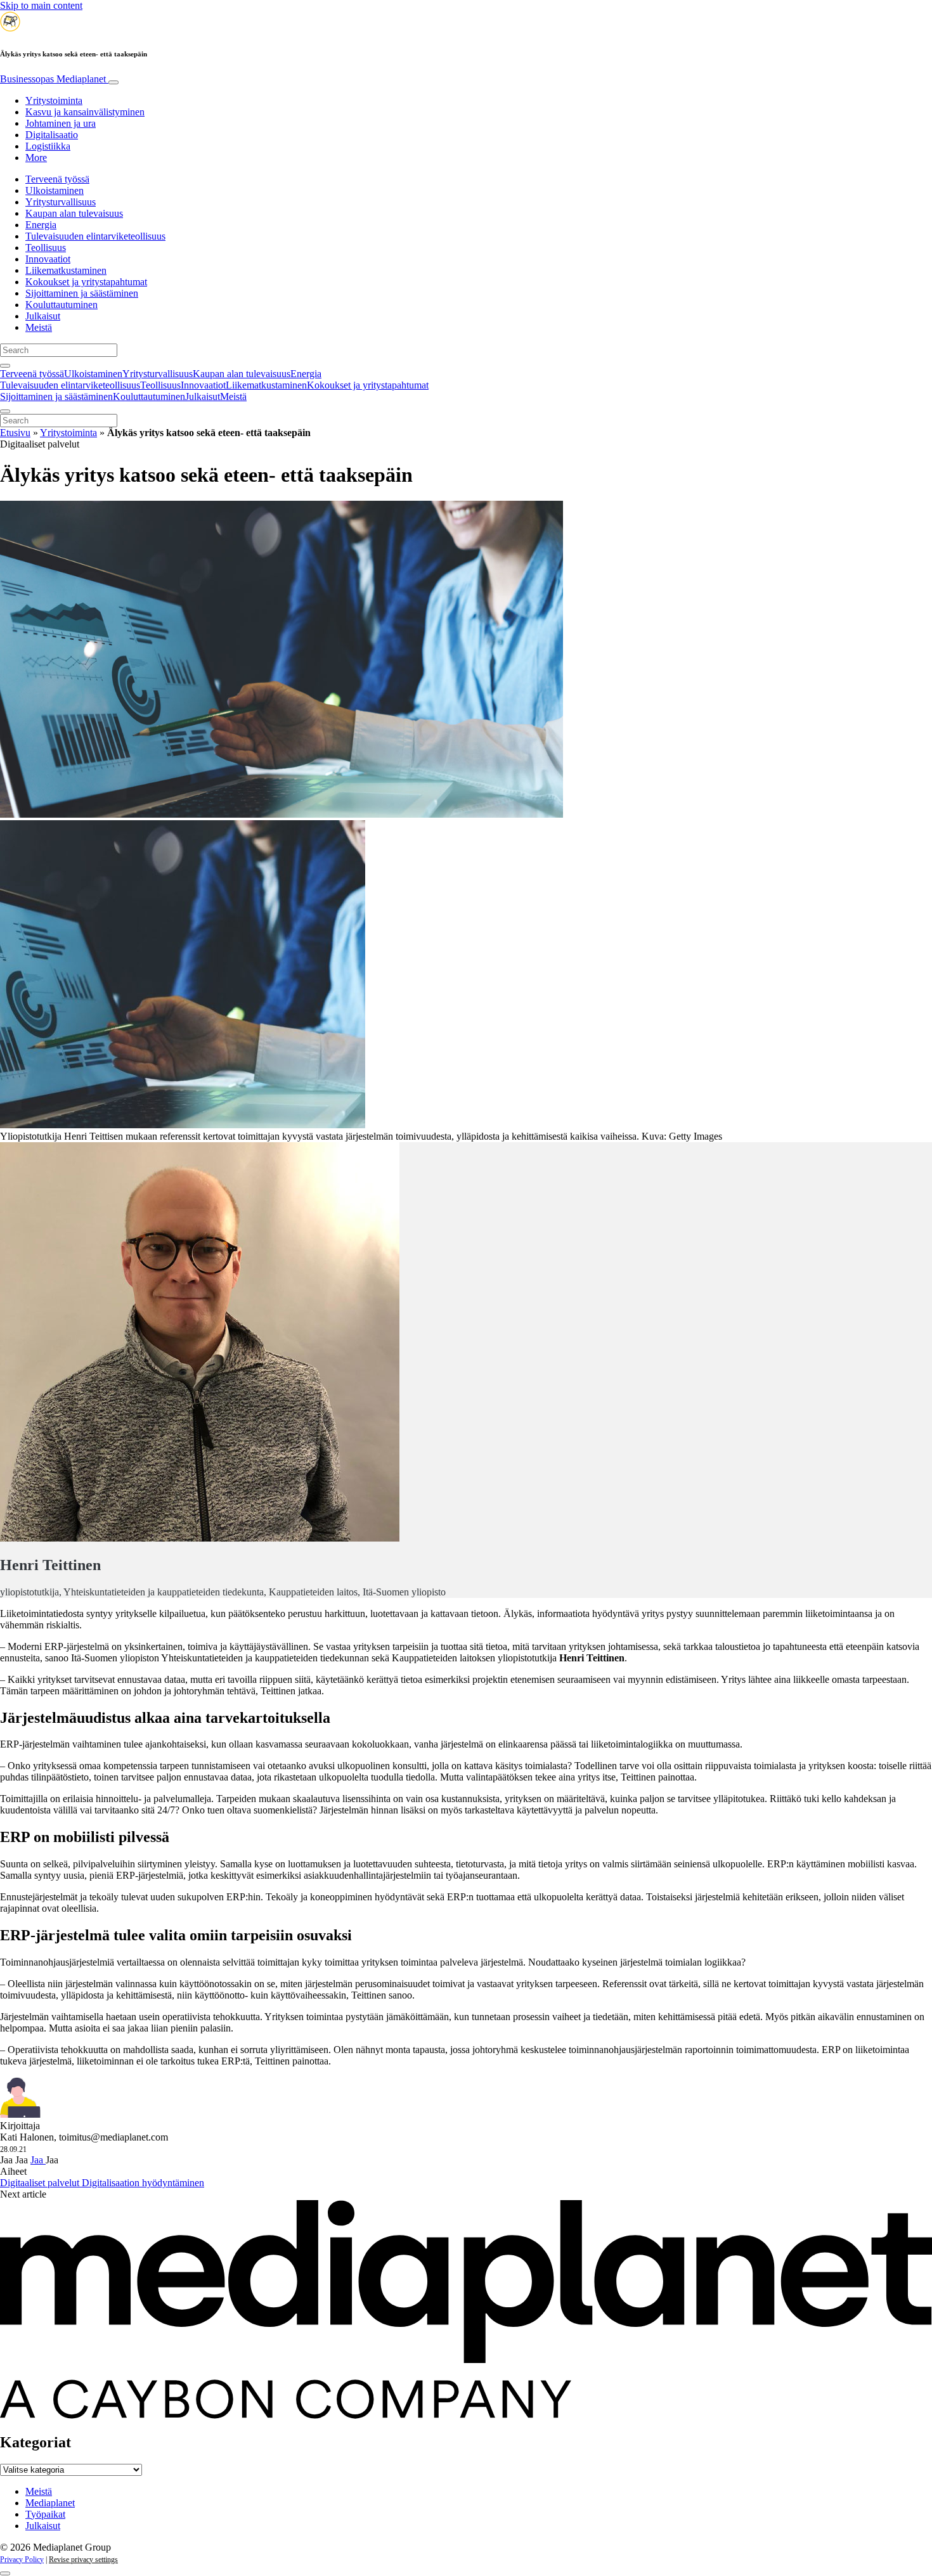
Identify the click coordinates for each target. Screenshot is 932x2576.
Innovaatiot (48, 259)
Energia (41, 225)
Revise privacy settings (83, 2560)
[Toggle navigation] (113, 82)
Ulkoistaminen (55, 190)
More (36, 158)
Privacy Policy (22, 2560)
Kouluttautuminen (61, 305)
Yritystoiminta (54, 100)
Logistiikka (48, 146)
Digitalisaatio (52, 135)
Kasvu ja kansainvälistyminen (85, 112)
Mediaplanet (50, 2503)
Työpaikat (45, 2514)
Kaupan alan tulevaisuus (74, 213)
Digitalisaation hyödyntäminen (143, 2183)
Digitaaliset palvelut (41, 2183)
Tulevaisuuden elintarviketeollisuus (95, 236)
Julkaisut (43, 316)
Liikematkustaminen (66, 270)
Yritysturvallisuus (61, 202)
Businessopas (53, 79)
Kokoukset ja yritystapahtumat (86, 282)
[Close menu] (5, 411)
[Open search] (5, 366)
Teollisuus (46, 248)
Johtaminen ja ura (61, 123)
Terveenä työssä (57, 179)
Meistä (39, 327)
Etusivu (15, 433)
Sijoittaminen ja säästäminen (82, 293)
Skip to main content (41, 5)
